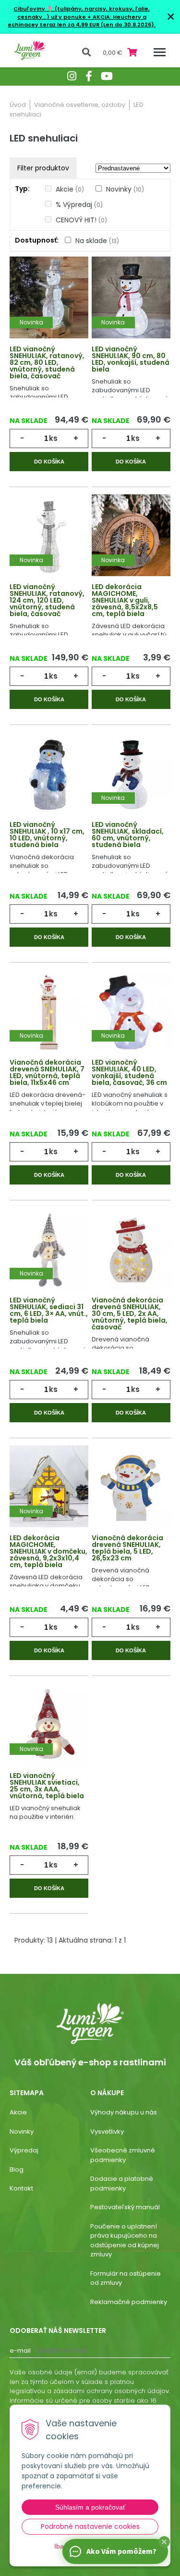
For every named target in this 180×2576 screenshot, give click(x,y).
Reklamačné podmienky (129, 2302)
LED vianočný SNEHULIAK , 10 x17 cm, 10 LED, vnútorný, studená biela (47, 835)
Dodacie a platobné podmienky (122, 2183)
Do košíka (49, 462)
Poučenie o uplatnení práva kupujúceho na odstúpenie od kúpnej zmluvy (125, 2241)
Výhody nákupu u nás (124, 2112)
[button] (164, 2542)
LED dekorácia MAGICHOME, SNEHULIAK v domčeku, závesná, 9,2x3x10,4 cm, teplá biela (48, 1551)
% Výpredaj (79, 205)
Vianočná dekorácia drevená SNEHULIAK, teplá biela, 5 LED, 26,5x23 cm (127, 1548)
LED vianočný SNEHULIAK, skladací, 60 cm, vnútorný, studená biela (128, 835)
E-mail (20, 2351)
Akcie (70, 189)
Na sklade (97, 241)
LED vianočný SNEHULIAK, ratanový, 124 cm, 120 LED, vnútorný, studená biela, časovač (47, 600)
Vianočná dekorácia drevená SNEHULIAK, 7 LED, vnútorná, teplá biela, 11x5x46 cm (47, 1072)
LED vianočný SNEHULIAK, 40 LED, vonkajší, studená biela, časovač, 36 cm (129, 1072)
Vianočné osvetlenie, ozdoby (80, 105)
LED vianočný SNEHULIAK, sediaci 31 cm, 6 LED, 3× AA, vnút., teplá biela (49, 1310)
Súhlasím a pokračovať (90, 2507)
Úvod (18, 105)
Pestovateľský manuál (125, 2207)
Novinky (125, 189)
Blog (17, 2170)
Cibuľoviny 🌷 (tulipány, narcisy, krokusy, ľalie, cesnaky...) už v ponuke (82, 13)
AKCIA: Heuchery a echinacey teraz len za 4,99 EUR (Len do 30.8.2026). (82, 21)
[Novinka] (49, 299)
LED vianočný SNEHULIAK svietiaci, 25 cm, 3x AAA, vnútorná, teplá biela (47, 1786)
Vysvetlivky (107, 2132)
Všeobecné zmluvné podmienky (123, 2155)
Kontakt (21, 2188)
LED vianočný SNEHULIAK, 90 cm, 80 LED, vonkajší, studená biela (131, 359)
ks (53, 438)
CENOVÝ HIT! (81, 220)
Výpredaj (24, 2150)
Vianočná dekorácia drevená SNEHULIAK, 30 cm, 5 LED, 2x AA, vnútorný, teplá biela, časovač (130, 1314)
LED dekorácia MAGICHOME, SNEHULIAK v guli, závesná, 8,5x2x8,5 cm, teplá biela (125, 600)
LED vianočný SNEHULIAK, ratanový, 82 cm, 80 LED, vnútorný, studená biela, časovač (47, 362)
